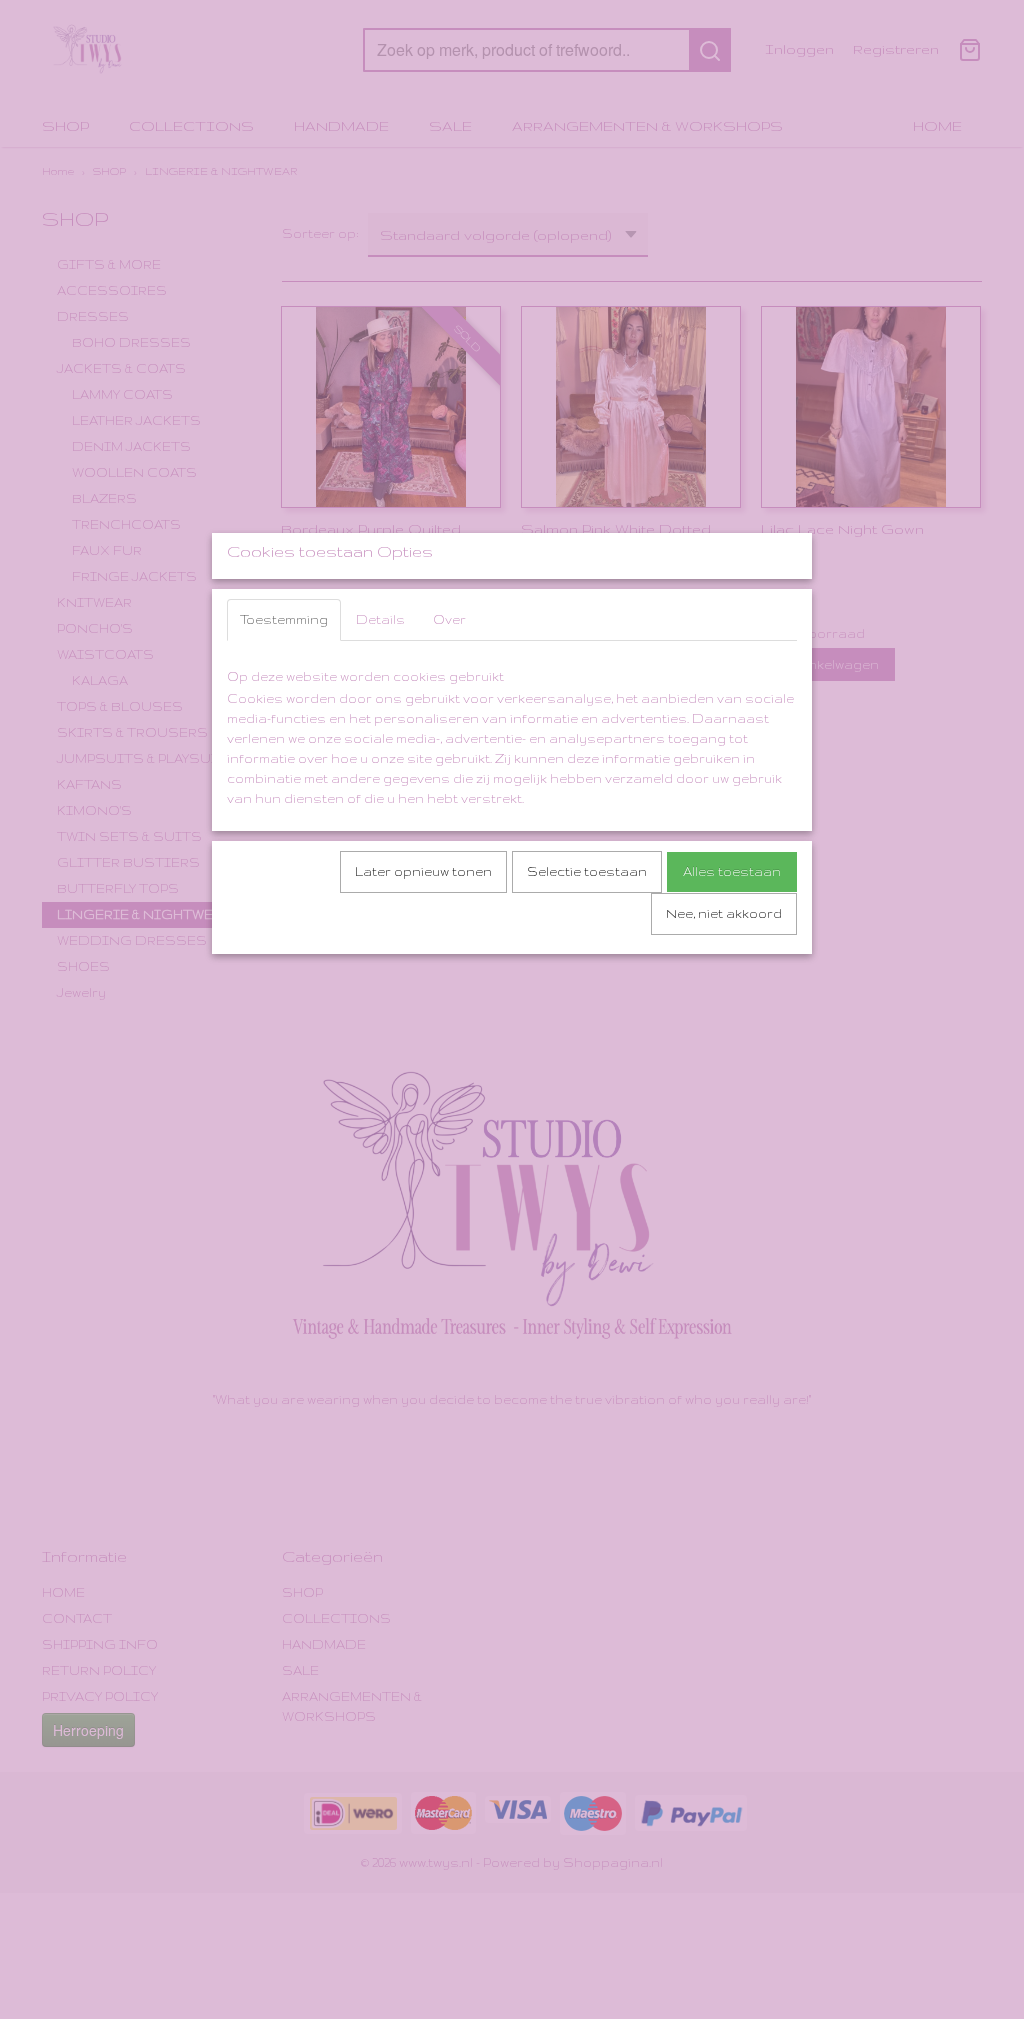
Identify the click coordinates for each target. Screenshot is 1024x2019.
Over (449, 619)
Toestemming (284, 619)
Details (380, 619)
